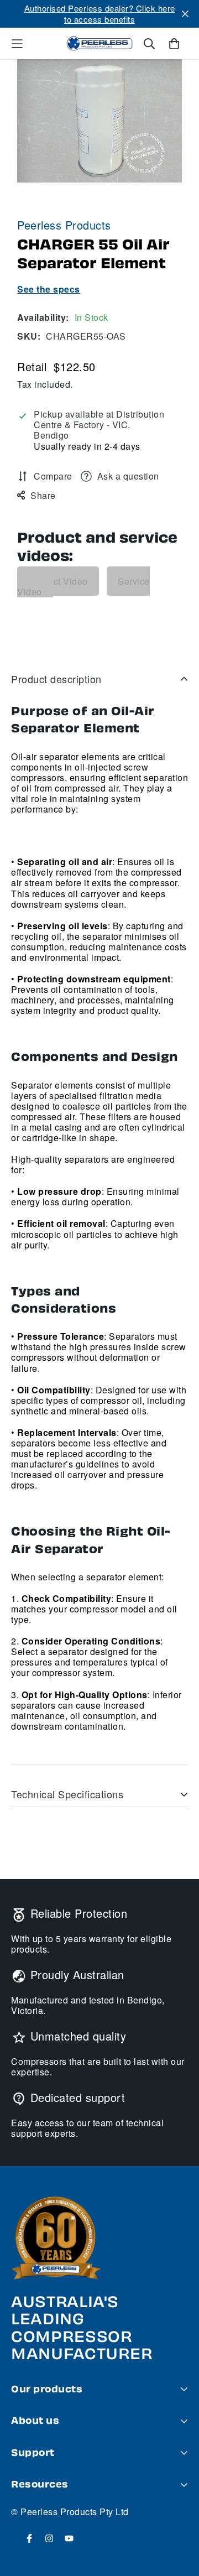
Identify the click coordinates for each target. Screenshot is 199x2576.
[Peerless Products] (99, 44)
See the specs (49, 289)
